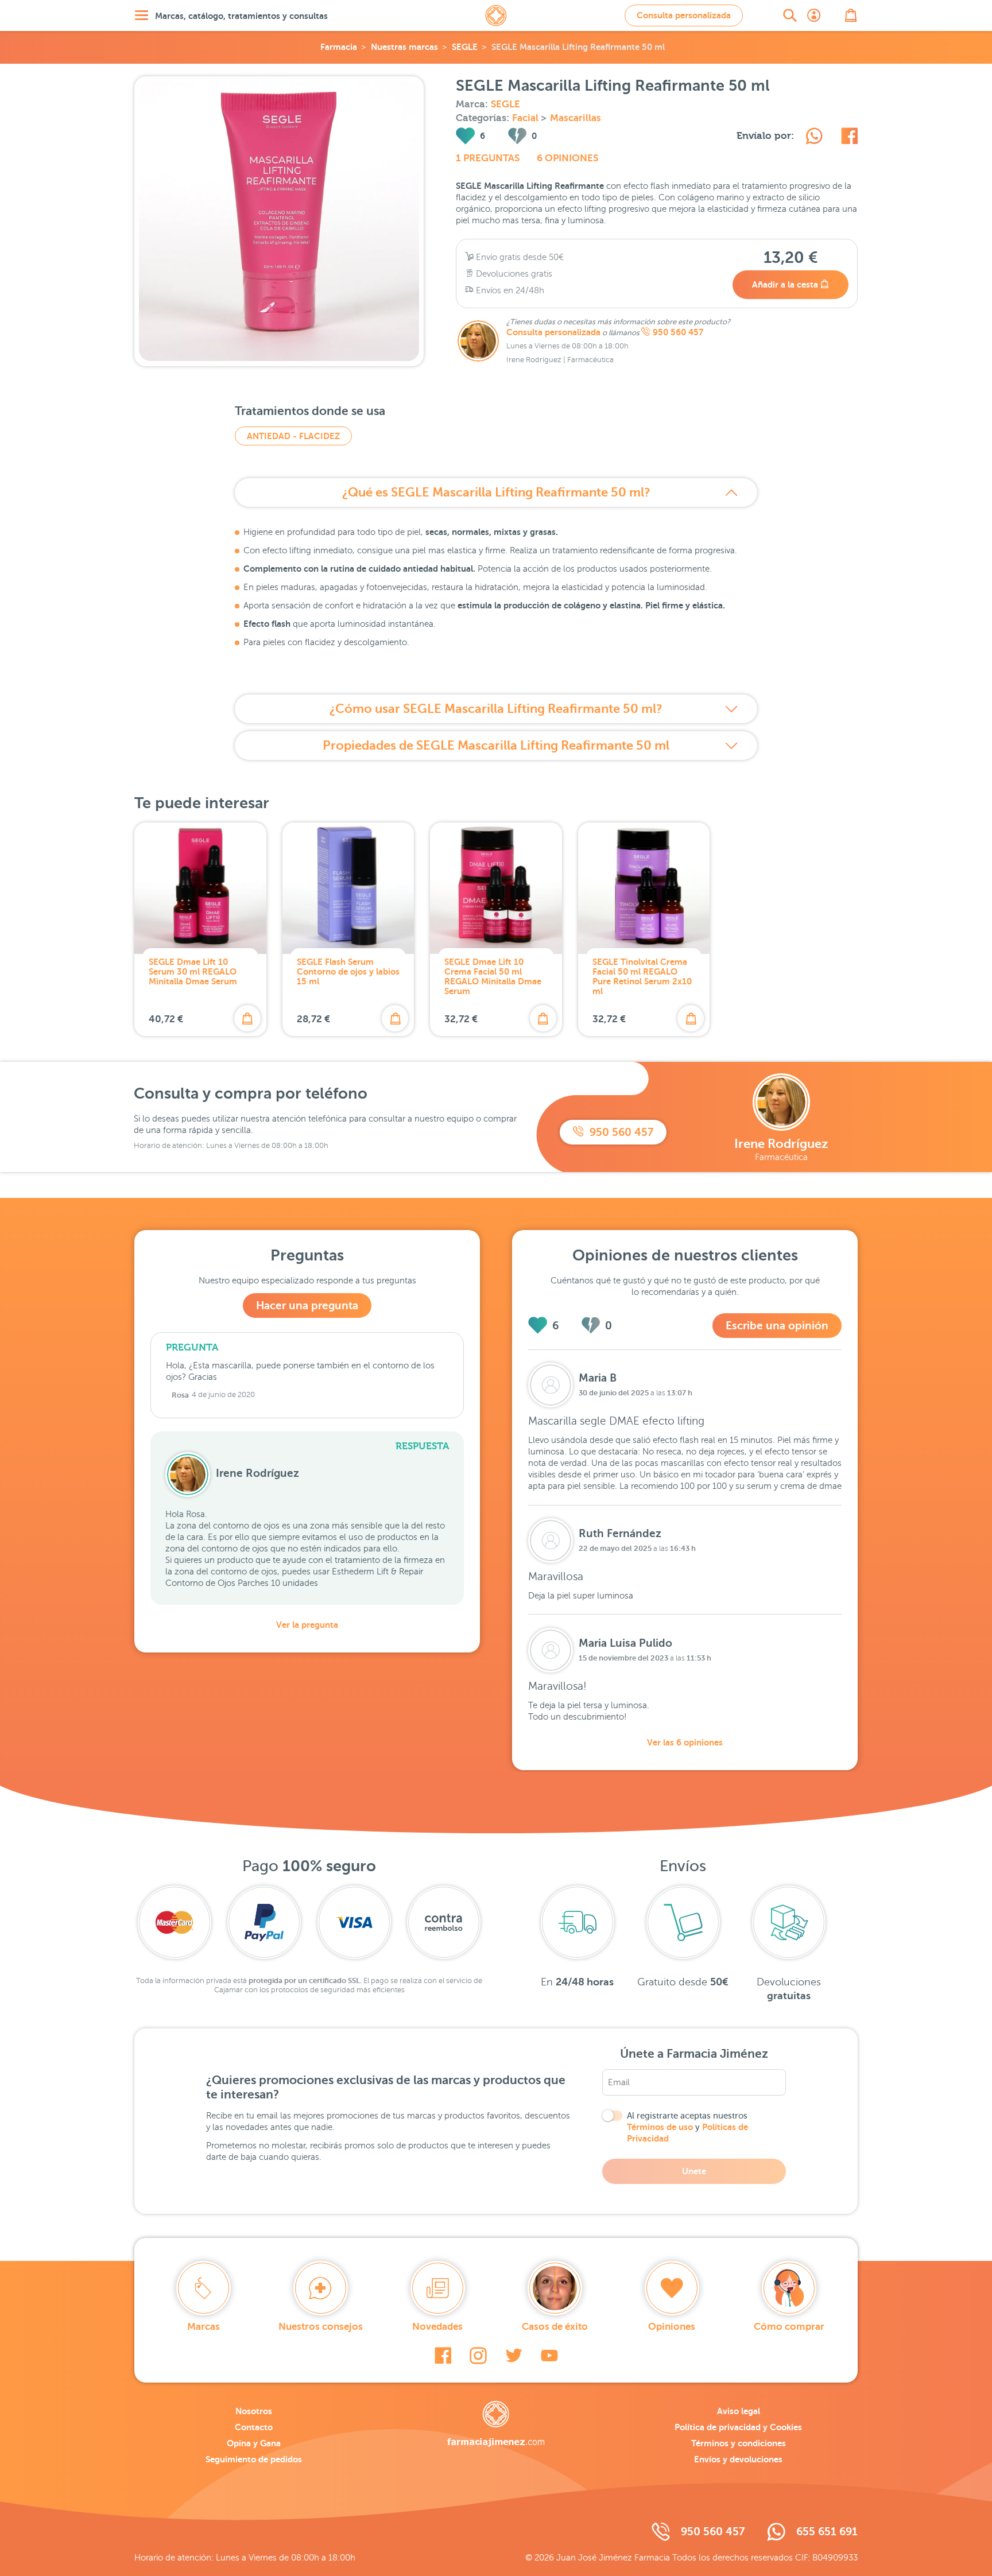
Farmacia (339, 47)
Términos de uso (660, 2127)
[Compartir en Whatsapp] (814, 138)
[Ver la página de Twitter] (514, 2356)
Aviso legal (739, 2411)
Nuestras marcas (404, 47)
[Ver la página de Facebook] (443, 2356)
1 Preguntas (488, 158)
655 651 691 (827, 2532)
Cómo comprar (789, 2327)
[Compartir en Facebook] (849, 138)
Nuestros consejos (321, 2327)
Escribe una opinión (777, 1326)
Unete (694, 2171)
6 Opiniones (567, 158)
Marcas (204, 2327)
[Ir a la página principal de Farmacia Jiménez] (496, 15)
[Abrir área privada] (814, 15)
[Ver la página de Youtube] (549, 2356)
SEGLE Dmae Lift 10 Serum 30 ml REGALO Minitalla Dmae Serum (193, 971)
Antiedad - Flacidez (293, 436)
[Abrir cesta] (851, 15)
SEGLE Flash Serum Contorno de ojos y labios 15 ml (348, 971)
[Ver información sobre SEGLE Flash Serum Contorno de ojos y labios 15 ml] (348, 889)
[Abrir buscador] (790, 15)
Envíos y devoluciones (738, 2459)
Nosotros (254, 2411)
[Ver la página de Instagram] (478, 2356)
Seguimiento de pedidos (254, 2459)
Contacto (254, 2427)
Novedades (437, 2327)
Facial (526, 118)
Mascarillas (576, 118)
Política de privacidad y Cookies (738, 2427)
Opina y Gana (254, 2443)
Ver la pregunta (307, 1625)
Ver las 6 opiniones (685, 1742)
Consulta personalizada (684, 15)
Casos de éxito (555, 2327)
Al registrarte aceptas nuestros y (687, 2127)
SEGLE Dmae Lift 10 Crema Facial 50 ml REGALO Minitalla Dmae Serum (493, 976)
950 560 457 (678, 332)
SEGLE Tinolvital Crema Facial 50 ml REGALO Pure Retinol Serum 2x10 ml (642, 976)
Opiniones (672, 2327)
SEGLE (465, 47)
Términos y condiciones (739, 2443)
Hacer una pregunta (307, 1306)
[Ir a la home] (496, 2424)
